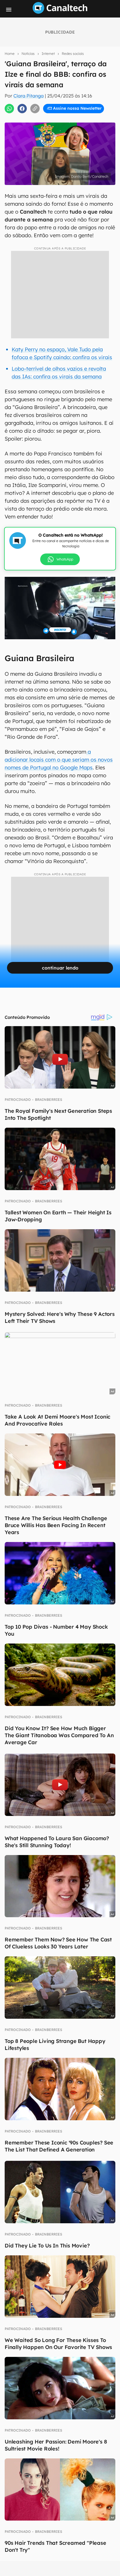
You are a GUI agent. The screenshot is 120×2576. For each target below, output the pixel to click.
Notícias (28, 54)
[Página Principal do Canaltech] (60, 12)
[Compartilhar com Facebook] (22, 109)
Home (10, 54)
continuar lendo (60, 968)
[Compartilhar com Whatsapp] (9, 109)
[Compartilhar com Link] (35, 109)
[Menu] (9, 10)
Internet (48, 54)
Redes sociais (73, 54)
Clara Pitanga (29, 96)
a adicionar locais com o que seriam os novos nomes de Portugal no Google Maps (59, 760)
